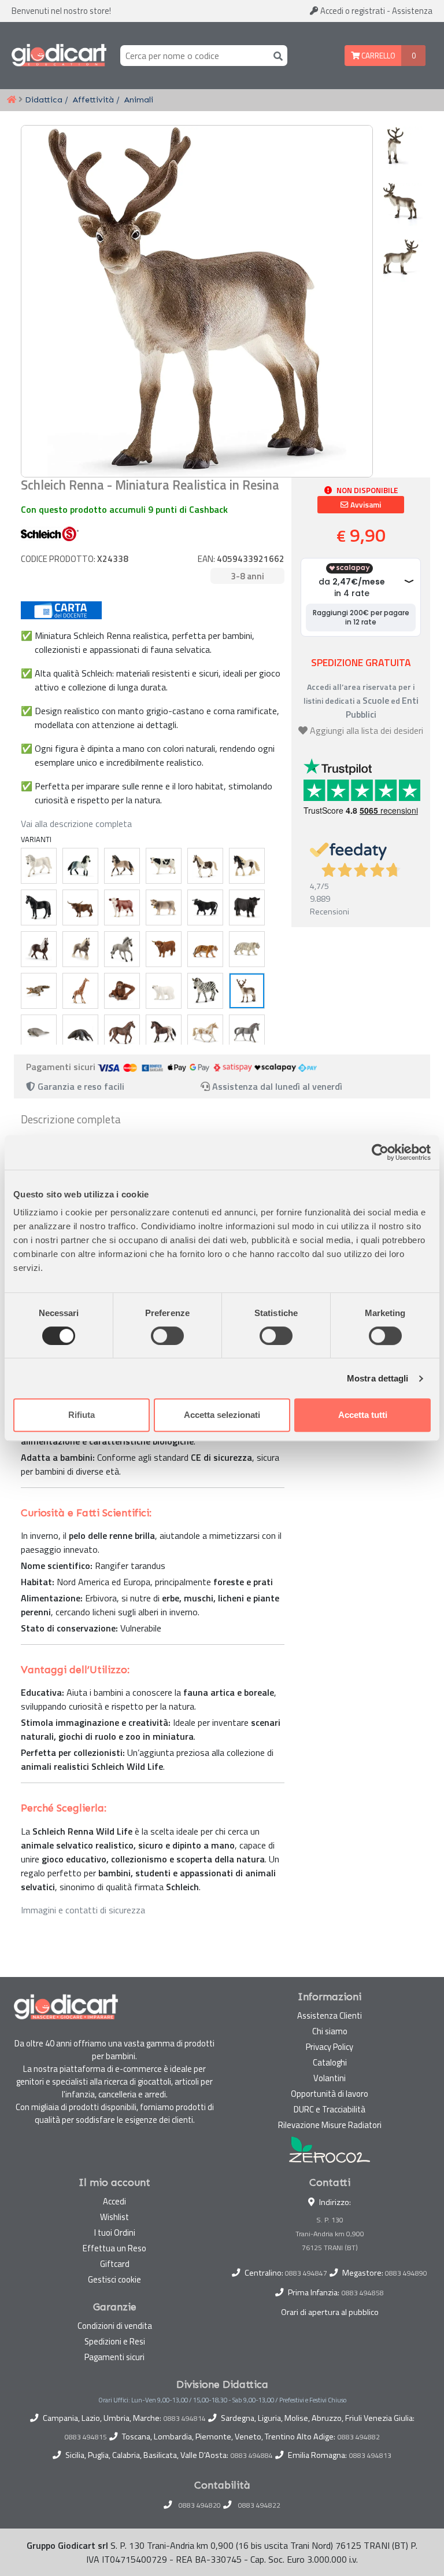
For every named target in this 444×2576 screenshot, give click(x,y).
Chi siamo (330, 2031)
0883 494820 (200, 2505)
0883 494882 (359, 2437)
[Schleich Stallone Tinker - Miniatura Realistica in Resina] (247, 866)
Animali (139, 100)
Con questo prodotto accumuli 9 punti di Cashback (124, 509)
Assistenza (412, 11)
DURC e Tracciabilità (330, 2109)
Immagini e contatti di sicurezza (83, 1910)
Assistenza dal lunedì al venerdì (277, 1086)
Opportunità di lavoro (330, 2094)
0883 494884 (252, 2456)
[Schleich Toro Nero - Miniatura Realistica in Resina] (205, 907)
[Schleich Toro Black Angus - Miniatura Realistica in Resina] (247, 907)
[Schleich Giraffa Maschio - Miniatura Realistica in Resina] (80, 991)
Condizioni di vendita (115, 2326)
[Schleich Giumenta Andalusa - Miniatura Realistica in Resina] (122, 866)
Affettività (93, 100)
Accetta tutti (363, 1415)
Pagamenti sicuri (114, 2357)
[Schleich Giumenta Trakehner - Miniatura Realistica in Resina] (247, 1032)
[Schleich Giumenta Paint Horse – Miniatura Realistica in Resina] (205, 1032)
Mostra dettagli (378, 1378)
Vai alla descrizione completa (76, 824)
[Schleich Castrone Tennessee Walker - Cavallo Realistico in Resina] (39, 907)
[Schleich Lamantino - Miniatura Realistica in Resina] (39, 1032)
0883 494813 (370, 2456)
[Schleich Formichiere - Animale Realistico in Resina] (80, 1032)
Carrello (378, 56)
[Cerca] (276, 55)
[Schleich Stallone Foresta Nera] (39, 949)
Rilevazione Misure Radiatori (330, 2125)
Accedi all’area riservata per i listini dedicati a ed (361, 701)
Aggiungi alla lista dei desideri (367, 730)
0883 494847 (306, 2273)
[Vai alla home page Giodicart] (59, 56)
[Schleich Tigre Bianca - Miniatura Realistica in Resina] (247, 949)
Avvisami (365, 505)
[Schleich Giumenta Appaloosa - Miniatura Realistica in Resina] (164, 1032)
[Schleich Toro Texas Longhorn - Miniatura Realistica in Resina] (80, 907)
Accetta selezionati (222, 1415)
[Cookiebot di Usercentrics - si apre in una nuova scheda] (380, 1152)
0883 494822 (259, 2505)
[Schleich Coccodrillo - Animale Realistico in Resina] (39, 991)
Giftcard (115, 2264)
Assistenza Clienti (330, 2015)
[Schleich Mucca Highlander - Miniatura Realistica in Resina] (164, 949)
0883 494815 (86, 2437)
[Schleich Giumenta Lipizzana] (39, 866)
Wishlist (114, 2217)
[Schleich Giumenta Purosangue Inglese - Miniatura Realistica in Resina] (122, 1032)
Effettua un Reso (114, 2248)
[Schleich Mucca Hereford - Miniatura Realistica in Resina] (122, 907)
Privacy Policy (330, 2047)
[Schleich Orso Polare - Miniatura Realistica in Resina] (164, 991)
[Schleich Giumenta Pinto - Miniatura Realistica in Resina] (205, 866)
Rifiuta (82, 1415)
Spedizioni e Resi (115, 2341)
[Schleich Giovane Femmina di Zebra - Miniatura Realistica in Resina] (205, 991)
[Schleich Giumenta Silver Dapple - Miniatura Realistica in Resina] (80, 949)
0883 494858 (363, 2293)
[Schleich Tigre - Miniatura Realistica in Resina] (205, 949)
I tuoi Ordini (115, 2233)
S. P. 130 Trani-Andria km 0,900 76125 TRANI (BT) (330, 2234)
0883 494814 (185, 2419)
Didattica (44, 100)
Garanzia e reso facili (80, 1086)
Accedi (352, 11)
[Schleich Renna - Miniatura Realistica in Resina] (247, 991)
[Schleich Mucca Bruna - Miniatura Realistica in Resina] (164, 907)
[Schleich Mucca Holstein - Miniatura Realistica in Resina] (164, 866)
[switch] (167, 1336)
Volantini (330, 2078)
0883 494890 (406, 2273)
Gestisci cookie (114, 2279)
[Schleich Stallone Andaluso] (80, 866)
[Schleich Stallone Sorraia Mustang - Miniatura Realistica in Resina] (122, 949)
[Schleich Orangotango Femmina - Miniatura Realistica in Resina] (122, 991)
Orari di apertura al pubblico (330, 2312)
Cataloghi (330, 2062)
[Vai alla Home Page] (12, 100)
